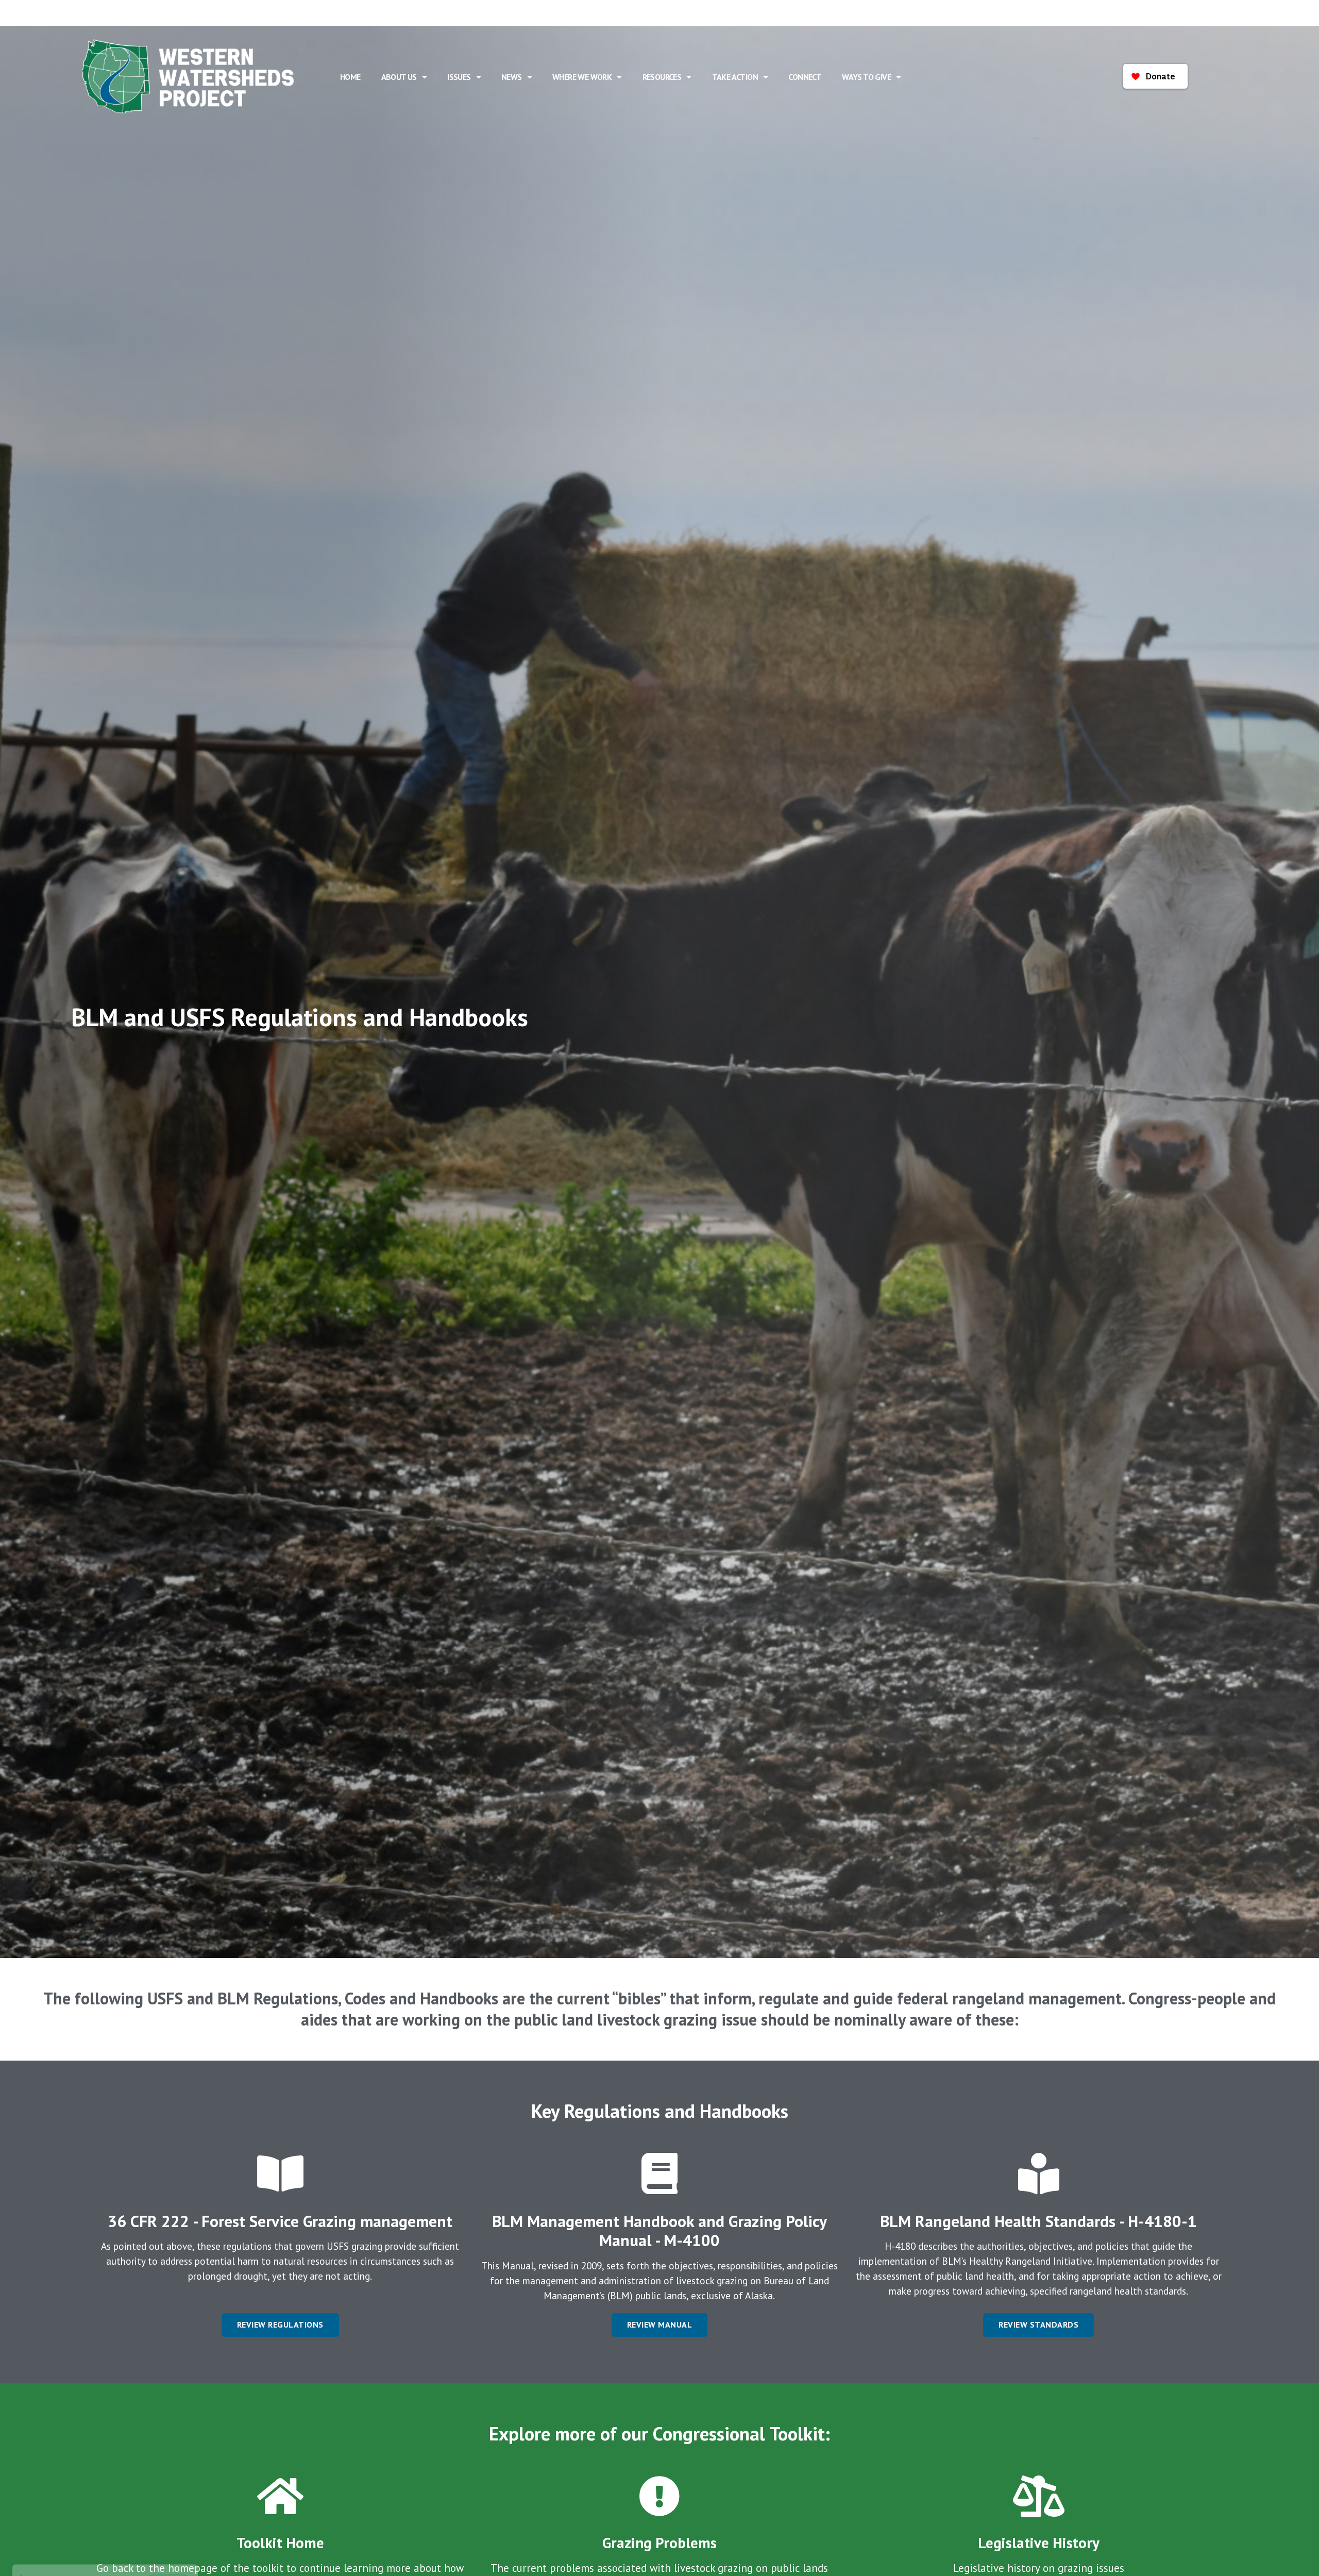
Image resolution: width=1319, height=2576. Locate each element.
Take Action (735, 77)
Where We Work (582, 77)
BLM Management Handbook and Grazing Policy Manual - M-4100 (659, 2231)
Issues (459, 77)
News (512, 77)
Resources (662, 77)
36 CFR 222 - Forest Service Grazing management (280, 2221)
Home (350, 77)
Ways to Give (866, 77)
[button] (280, 2325)
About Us (399, 77)
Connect (805, 77)
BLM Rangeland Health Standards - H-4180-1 (1038, 2221)
